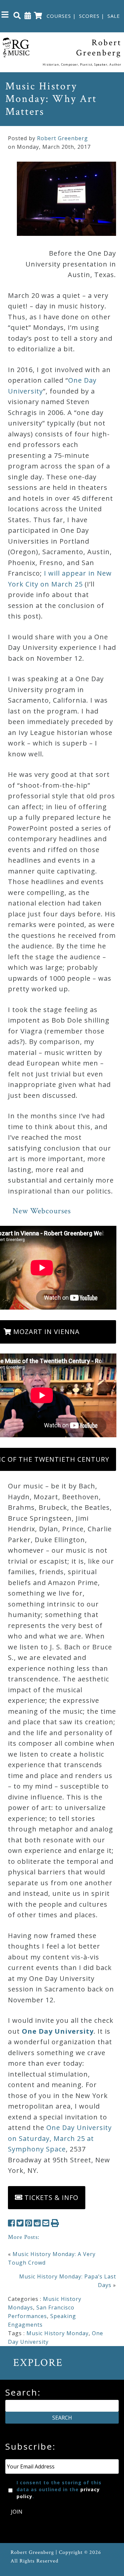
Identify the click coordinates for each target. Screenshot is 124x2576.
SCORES (89, 16)
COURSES (59, 16)
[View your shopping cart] (38, 15)
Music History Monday (58, 2333)
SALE (114, 16)
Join (17, 2512)
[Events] (28, 15)
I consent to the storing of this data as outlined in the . (59, 2489)
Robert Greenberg (62, 138)
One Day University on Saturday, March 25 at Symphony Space (60, 2138)
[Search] (17, 15)
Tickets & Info (50, 2197)
